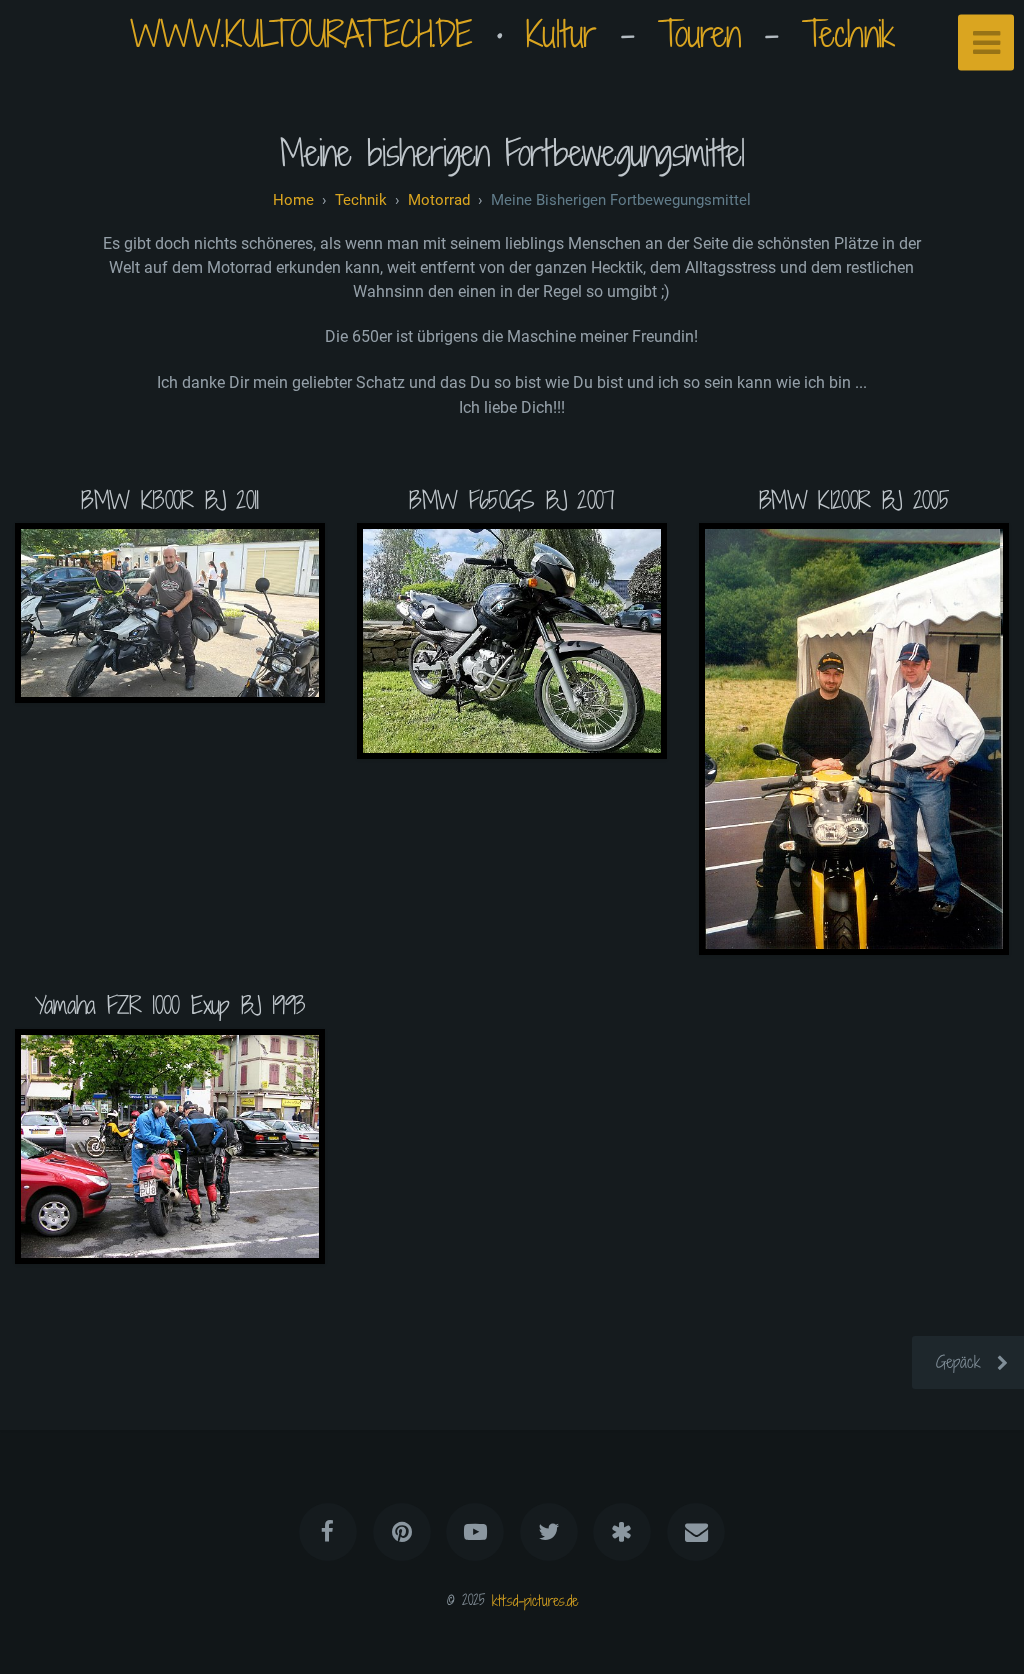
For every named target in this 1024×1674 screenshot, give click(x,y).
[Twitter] (549, 1532)
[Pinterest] (402, 1532)
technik (361, 200)
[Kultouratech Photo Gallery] (622, 1532)
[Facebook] (329, 1532)
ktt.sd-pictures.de (535, 1599)
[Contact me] (696, 1532)
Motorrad (439, 200)
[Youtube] (475, 1532)
